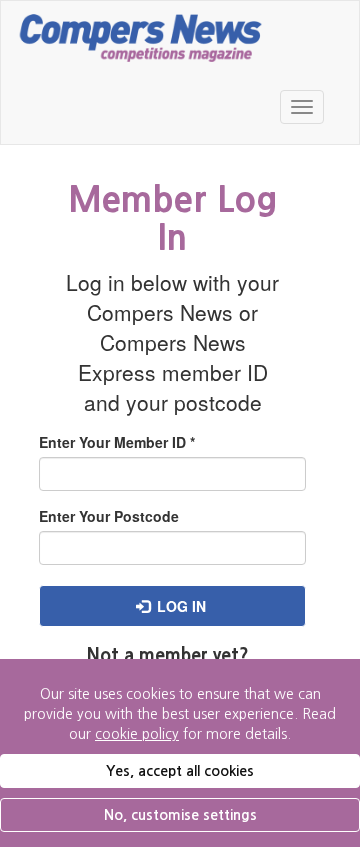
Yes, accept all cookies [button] (180, 771)
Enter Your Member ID (117, 442)
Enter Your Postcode (109, 516)
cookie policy (137, 734)
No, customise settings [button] (180, 815)
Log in (179, 606)
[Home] (141, 35)
